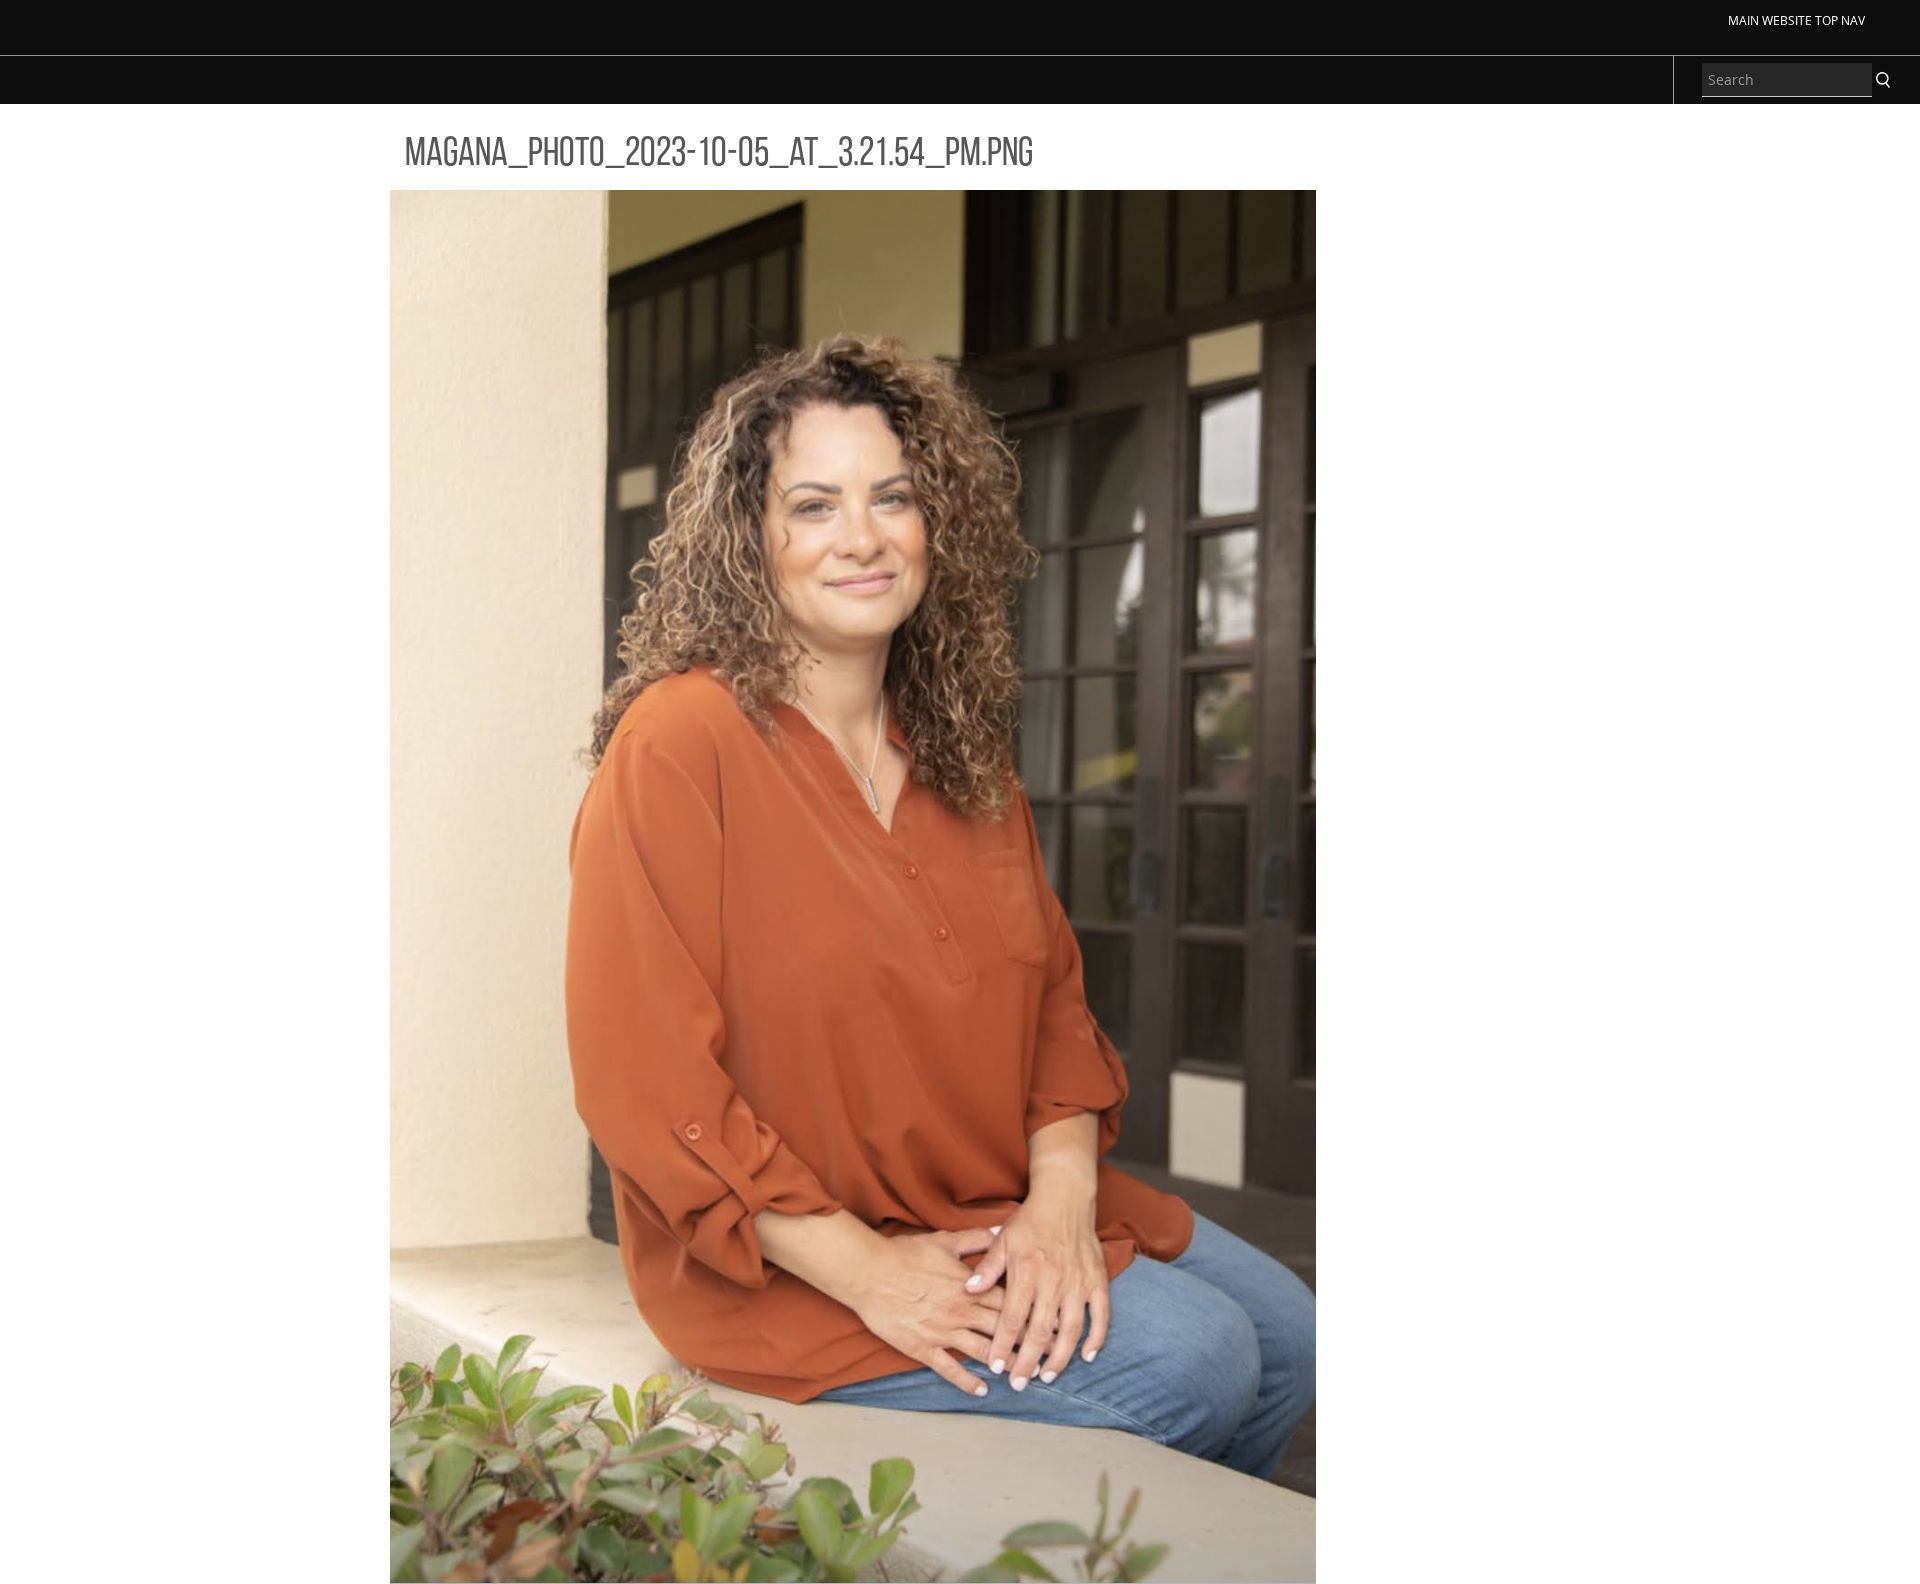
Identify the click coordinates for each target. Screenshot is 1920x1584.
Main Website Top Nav (1796, 20)
